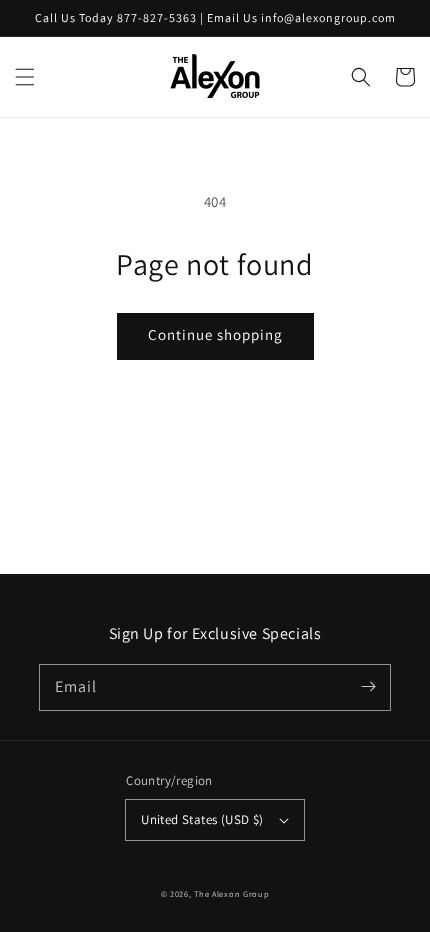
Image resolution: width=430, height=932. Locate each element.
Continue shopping (215, 334)
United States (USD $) (202, 819)
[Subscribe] (368, 687)
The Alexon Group (231, 893)
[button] (25, 77)
